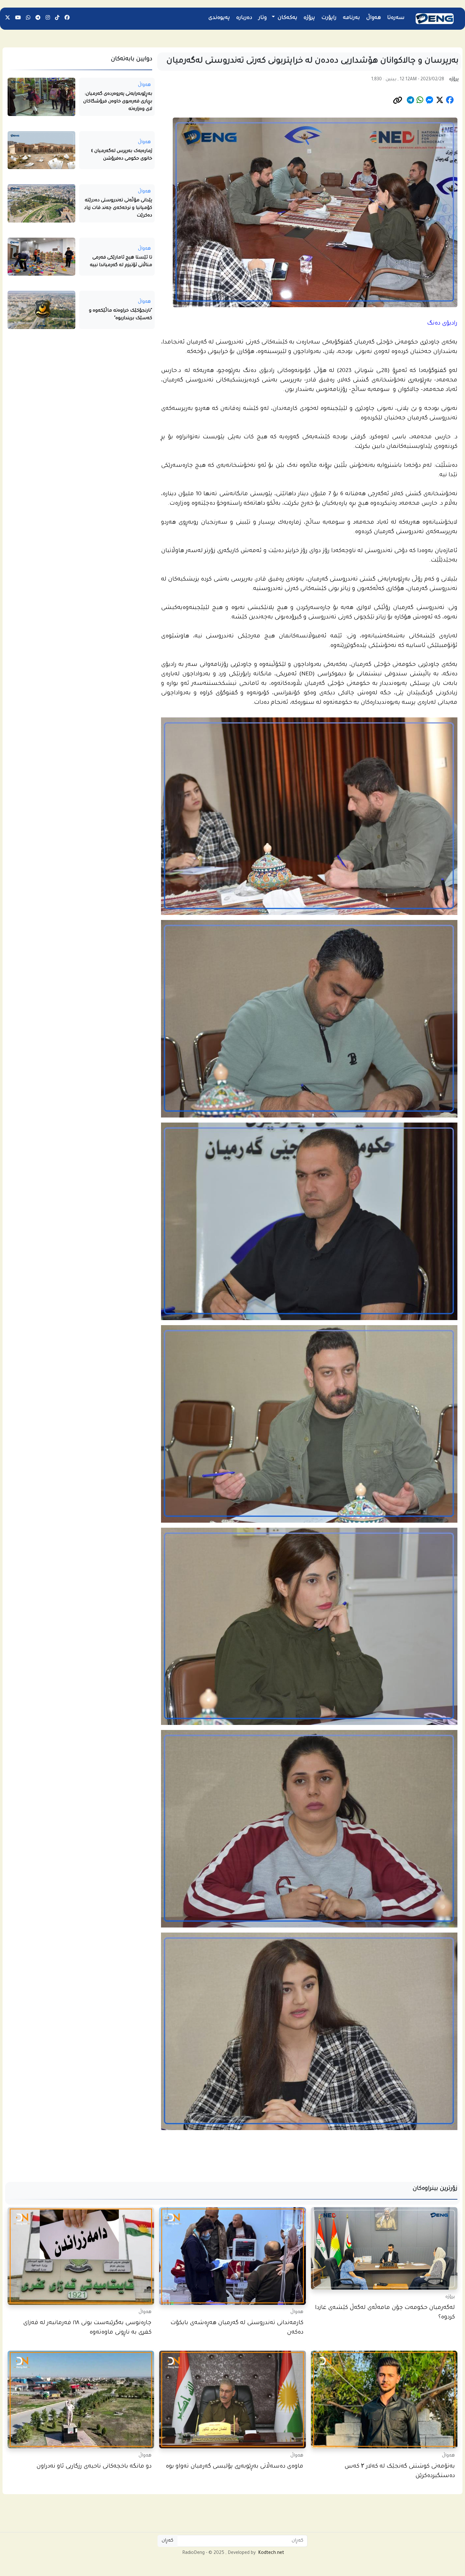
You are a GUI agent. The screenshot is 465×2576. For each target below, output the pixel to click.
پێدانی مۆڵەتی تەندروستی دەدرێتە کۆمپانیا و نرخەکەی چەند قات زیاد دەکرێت (118, 208)
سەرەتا (396, 18)
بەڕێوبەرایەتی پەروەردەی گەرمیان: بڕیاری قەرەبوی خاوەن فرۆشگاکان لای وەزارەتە (118, 102)
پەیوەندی (219, 18)
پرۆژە (309, 18)
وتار (263, 18)
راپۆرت (329, 18)
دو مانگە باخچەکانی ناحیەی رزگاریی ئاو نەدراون (94, 2467)
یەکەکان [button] (287, 18)
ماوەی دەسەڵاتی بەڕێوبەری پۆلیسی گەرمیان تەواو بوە (235, 2467)
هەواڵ (374, 18)
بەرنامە (351, 18)
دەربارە (244, 18)
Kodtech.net (271, 2553)
